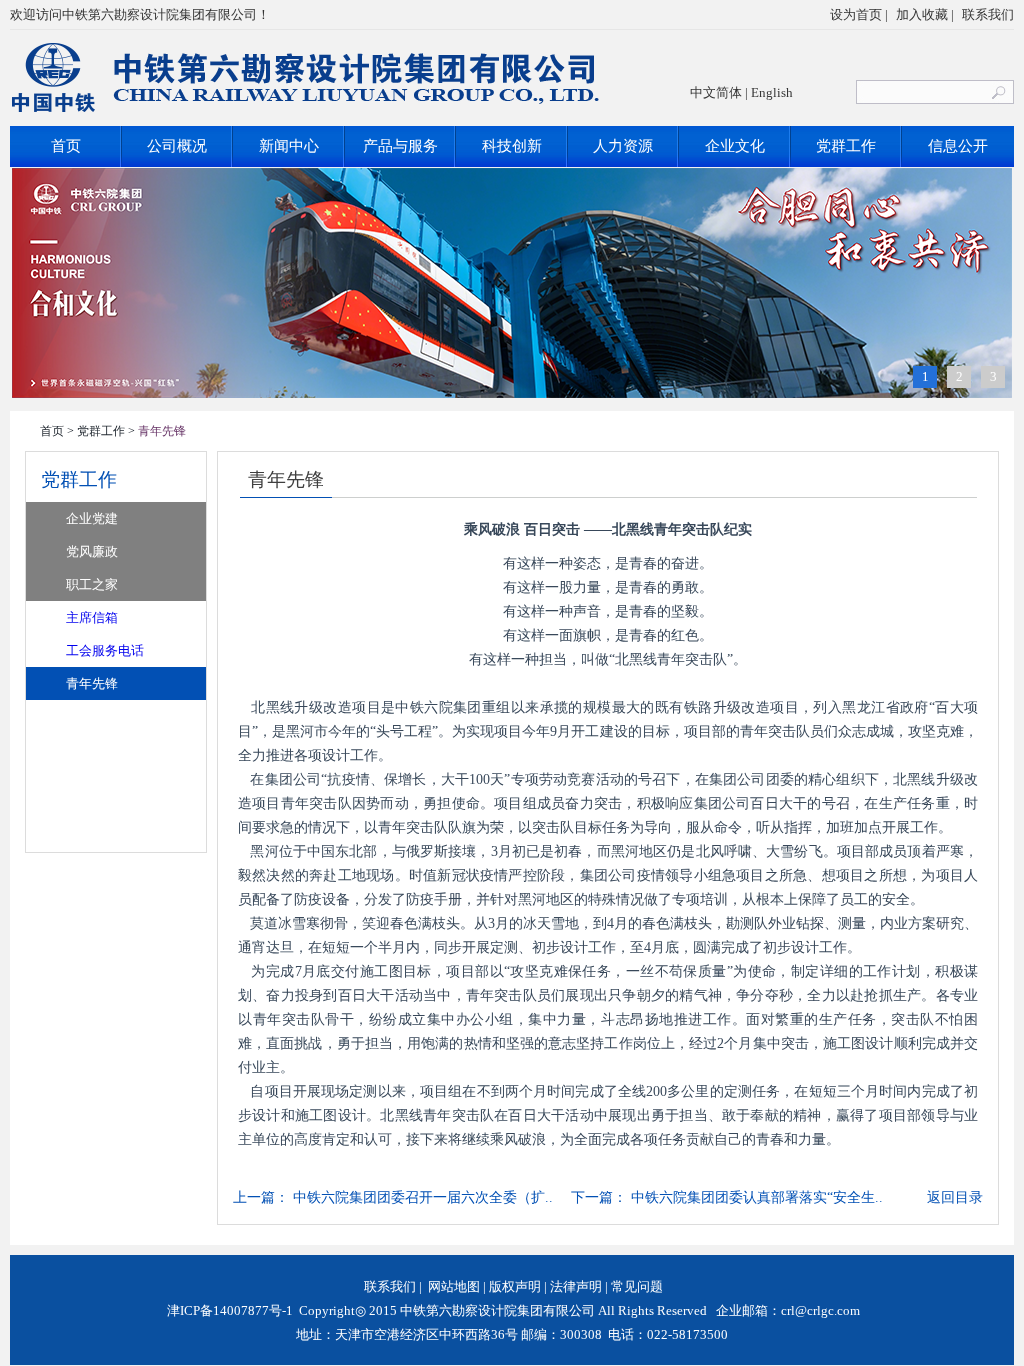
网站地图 (454, 1286)
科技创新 (512, 146)
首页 (66, 146)
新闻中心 (289, 146)
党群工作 (846, 146)
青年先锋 (92, 683)
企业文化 (735, 146)
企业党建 (92, 518)
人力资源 (623, 146)
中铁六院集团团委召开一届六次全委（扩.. (423, 1197)
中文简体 (716, 92)
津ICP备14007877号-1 (228, 1310)
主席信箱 (92, 617)
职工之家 (92, 584)
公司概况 (177, 146)
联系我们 (988, 14)
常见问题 (637, 1286)
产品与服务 (400, 146)
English (772, 92)
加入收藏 (922, 14)
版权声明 (515, 1286)
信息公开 (958, 146)
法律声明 (576, 1286)
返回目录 (955, 1197)
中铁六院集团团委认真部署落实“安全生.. (757, 1197)
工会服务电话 (105, 650)
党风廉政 (92, 551)
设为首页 (856, 14)
